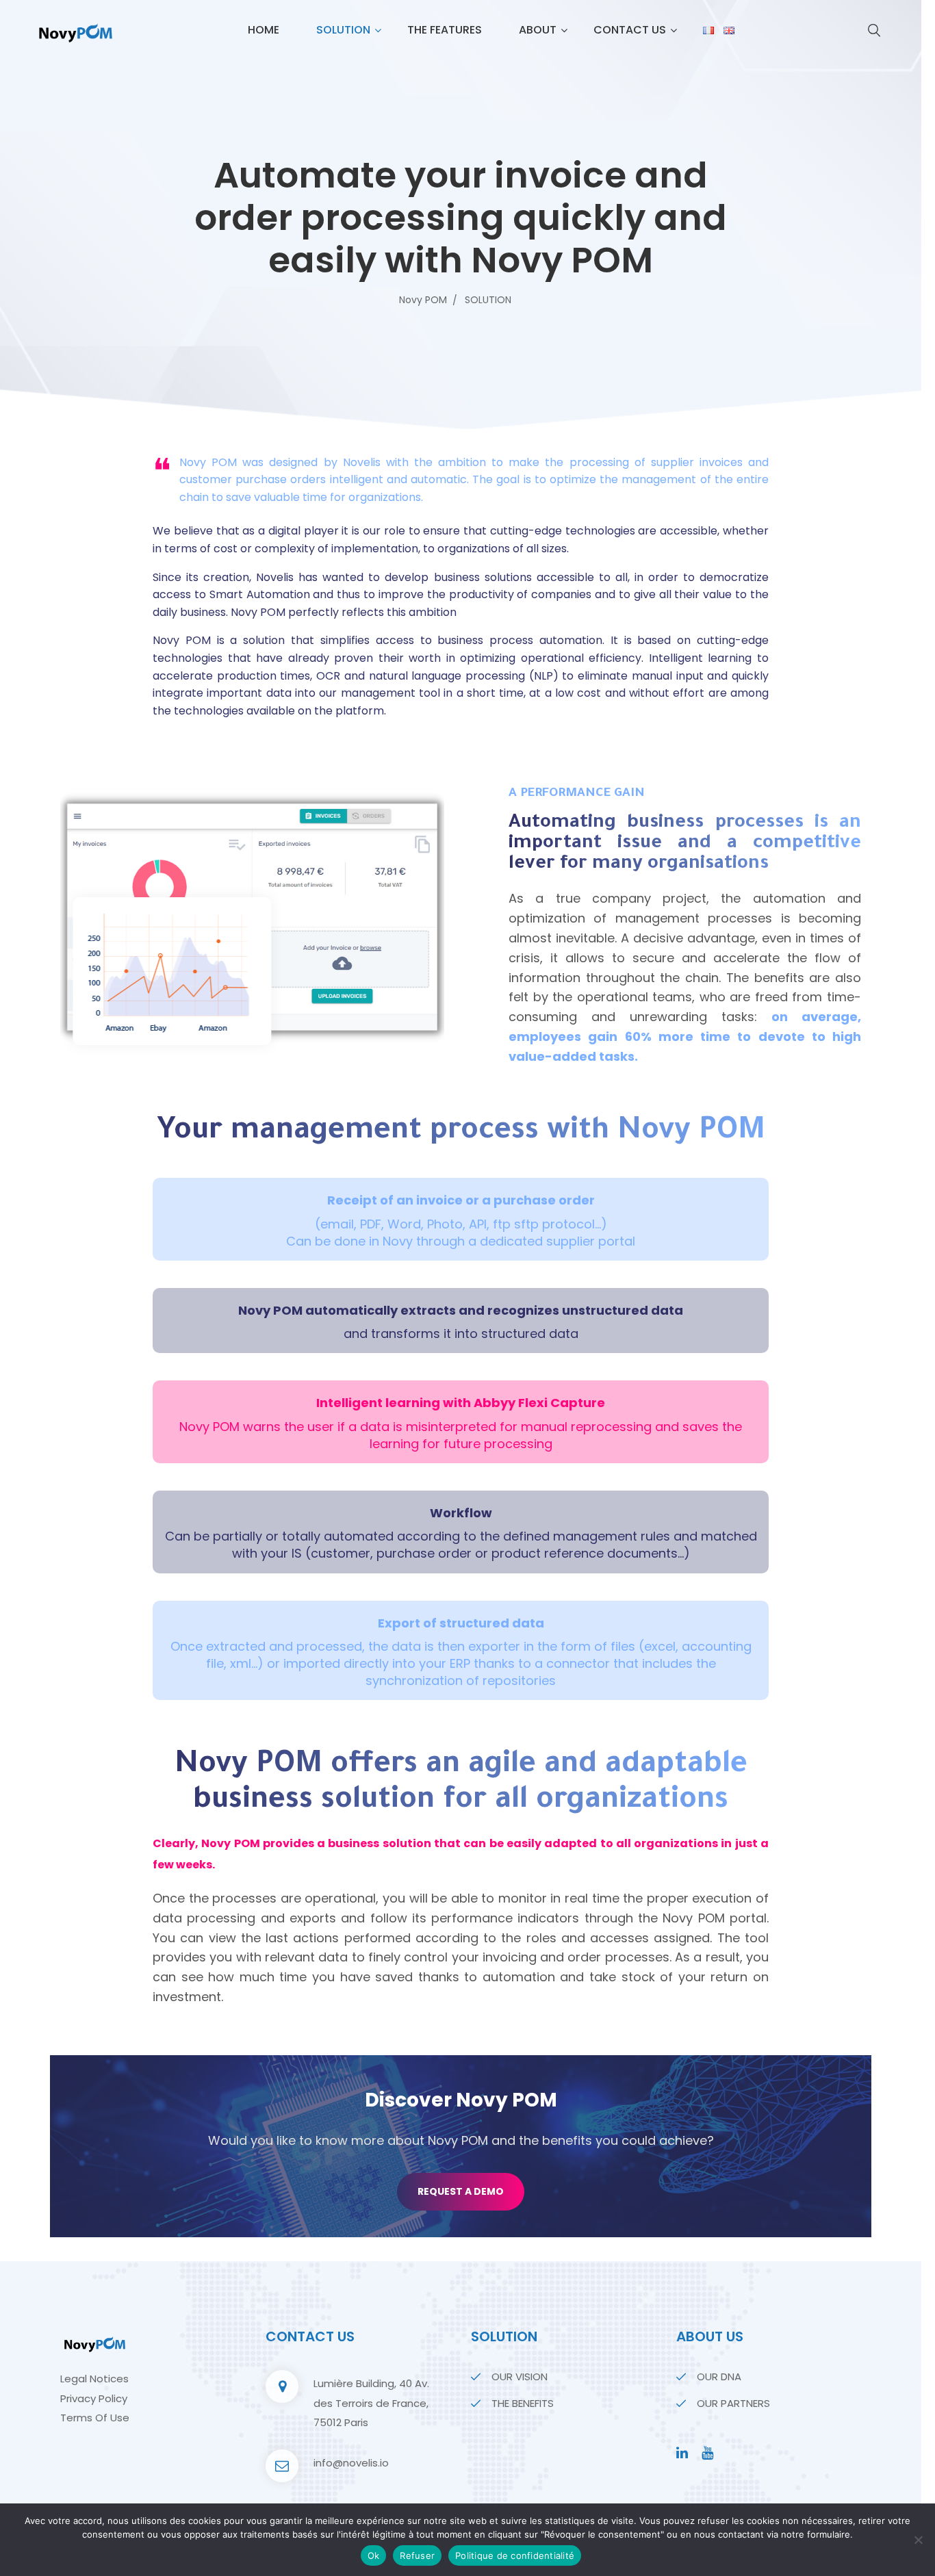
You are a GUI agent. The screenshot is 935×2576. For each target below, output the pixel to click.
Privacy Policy (94, 2398)
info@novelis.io (351, 2463)
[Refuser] (918, 2540)
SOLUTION (343, 30)
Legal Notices (94, 2379)
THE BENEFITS (523, 2403)
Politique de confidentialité (515, 2555)
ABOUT (538, 30)
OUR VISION (520, 2377)
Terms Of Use (95, 2418)
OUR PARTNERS (733, 2403)
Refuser (417, 2555)
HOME (264, 30)
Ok (374, 2555)
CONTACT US (630, 30)
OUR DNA (719, 2377)
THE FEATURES (445, 30)
